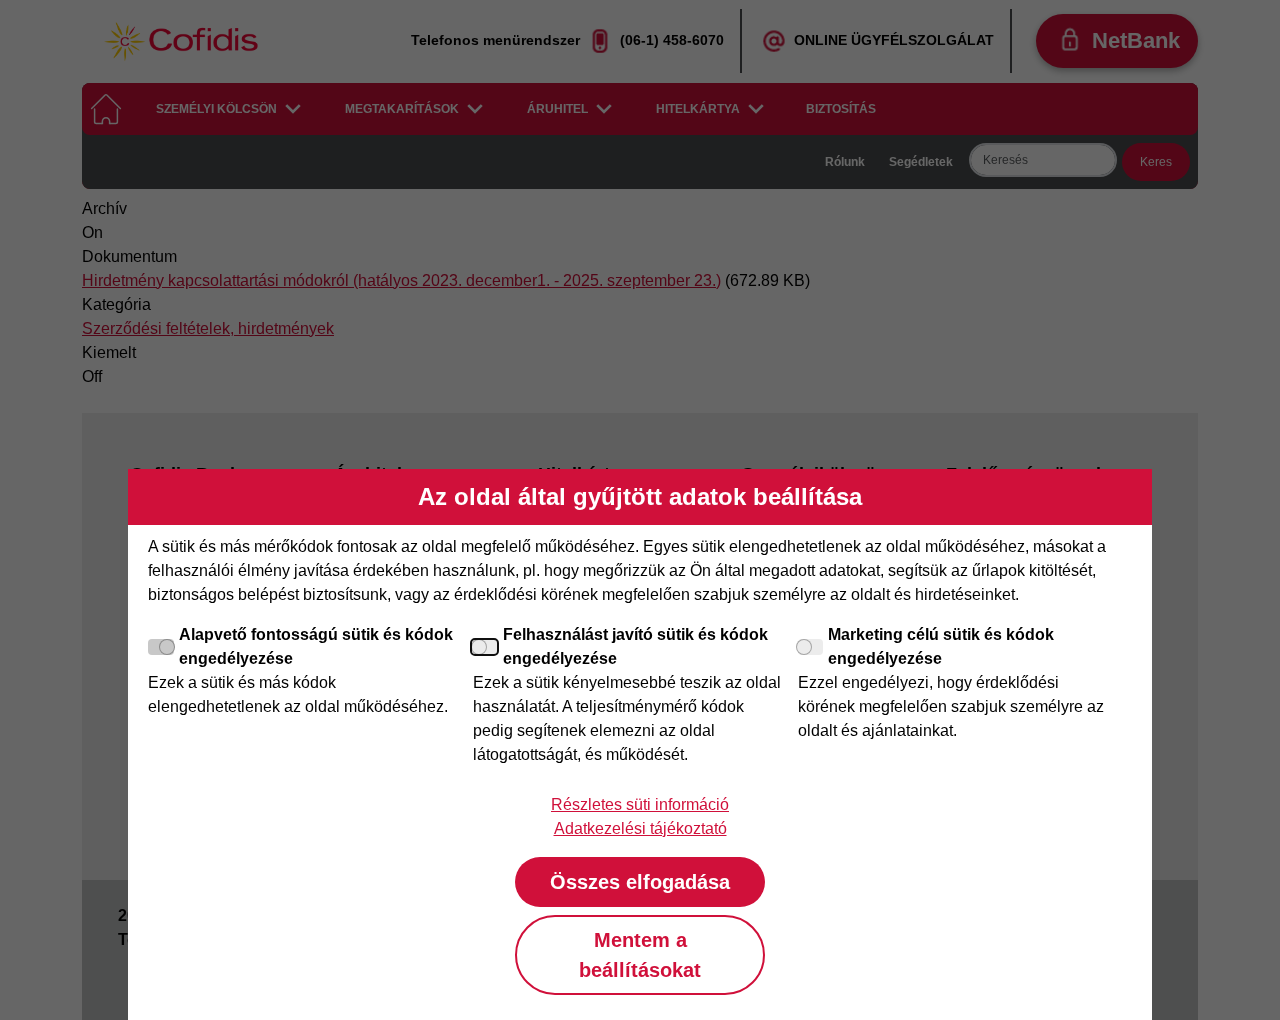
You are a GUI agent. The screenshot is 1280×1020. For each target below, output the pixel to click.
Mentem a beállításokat (640, 955)
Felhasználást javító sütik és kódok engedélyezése (635, 646)
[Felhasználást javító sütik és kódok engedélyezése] (486, 647)
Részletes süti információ (640, 804)
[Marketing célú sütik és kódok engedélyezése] (811, 647)
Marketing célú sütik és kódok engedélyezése (941, 646)
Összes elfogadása (640, 882)
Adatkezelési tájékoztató (640, 828)
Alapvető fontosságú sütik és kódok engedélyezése (316, 646)
